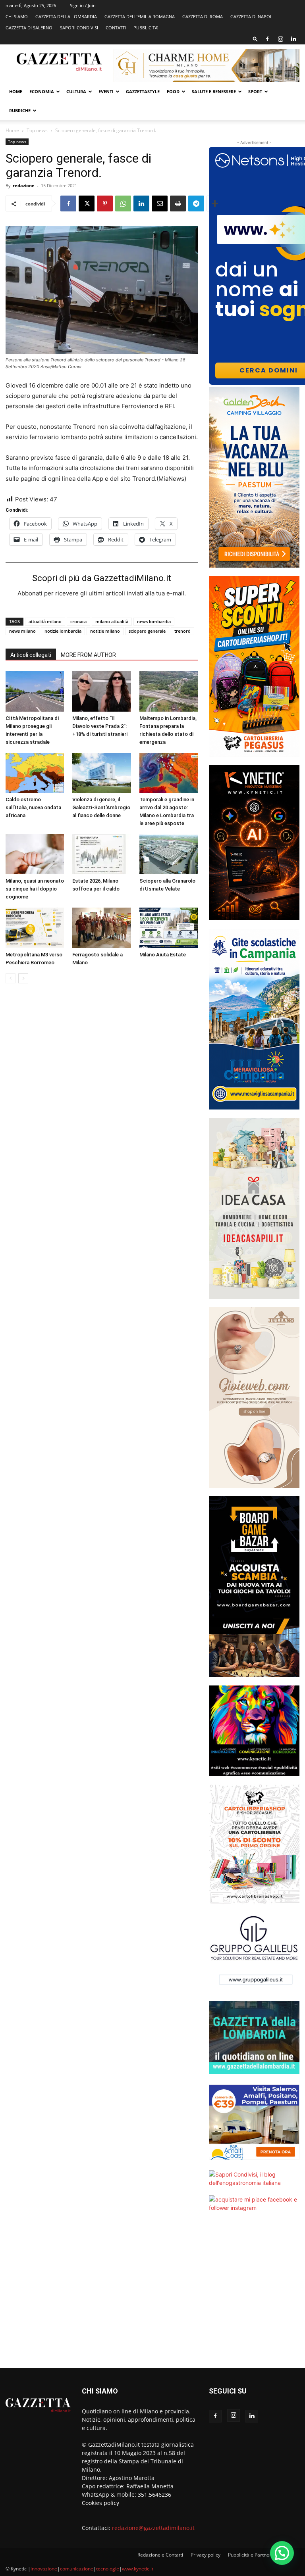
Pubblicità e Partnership (254, 2555)
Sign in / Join (83, 5)
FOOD (173, 91)
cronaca (78, 621)
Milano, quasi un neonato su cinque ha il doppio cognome (35, 889)
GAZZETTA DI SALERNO (29, 28)
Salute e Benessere (214, 91)
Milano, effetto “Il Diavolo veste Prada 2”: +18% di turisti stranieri (100, 726)
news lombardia (154, 621)
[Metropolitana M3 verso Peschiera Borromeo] (35, 928)
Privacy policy (206, 2555)
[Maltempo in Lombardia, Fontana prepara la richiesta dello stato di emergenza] (169, 691)
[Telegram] (196, 203)
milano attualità (112, 621)
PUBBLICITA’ (146, 28)
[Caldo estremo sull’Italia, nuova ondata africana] (35, 773)
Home (16, 91)
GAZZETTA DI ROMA (203, 16)
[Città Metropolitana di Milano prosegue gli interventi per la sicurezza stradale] (35, 691)
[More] (215, 203)
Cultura (76, 91)
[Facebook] (267, 39)
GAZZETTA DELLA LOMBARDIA (66, 16)
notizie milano (105, 631)
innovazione (44, 2569)
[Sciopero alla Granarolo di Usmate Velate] (169, 854)
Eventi (106, 91)
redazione (24, 185)
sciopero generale (147, 631)
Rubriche (20, 110)
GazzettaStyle (143, 91)
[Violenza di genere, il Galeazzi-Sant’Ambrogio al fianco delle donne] (101, 773)
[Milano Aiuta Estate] (169, 928)
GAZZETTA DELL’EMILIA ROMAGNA (140, 16)
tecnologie (108, 2569)
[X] (87, 203)
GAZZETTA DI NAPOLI (252, 16)
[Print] (178, 203)
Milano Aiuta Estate (163, 955)
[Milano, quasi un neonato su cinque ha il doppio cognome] (35, 854)
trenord (182, 631)
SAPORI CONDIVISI (79, 28)
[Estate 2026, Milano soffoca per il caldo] (101, 854)
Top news (37, 130)
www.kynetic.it (138, 2569)
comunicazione (77, 2569)
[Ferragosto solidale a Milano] (101, 928)
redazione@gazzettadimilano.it (153, 2528)
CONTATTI (116, 28)
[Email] (160, 203)
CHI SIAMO (17, 16)
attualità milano (45, 621)
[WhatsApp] (123, 203)
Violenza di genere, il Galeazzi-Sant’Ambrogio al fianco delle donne (101, 807)
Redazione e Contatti (160, 2555)
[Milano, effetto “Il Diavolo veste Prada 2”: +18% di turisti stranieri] (101, 691)
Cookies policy (100, 2503)
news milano (22, 631)
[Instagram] (280, 39)
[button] (255, 39)
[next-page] (23, 978)
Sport (255, 91)
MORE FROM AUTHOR (88, 655)
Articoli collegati (31, 655)
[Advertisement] (254, 2295)
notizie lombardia (63, 631)
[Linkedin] (293, 39)
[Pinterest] (105, 203)
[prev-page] (11, 978)
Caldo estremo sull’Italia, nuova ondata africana (33, 807)
